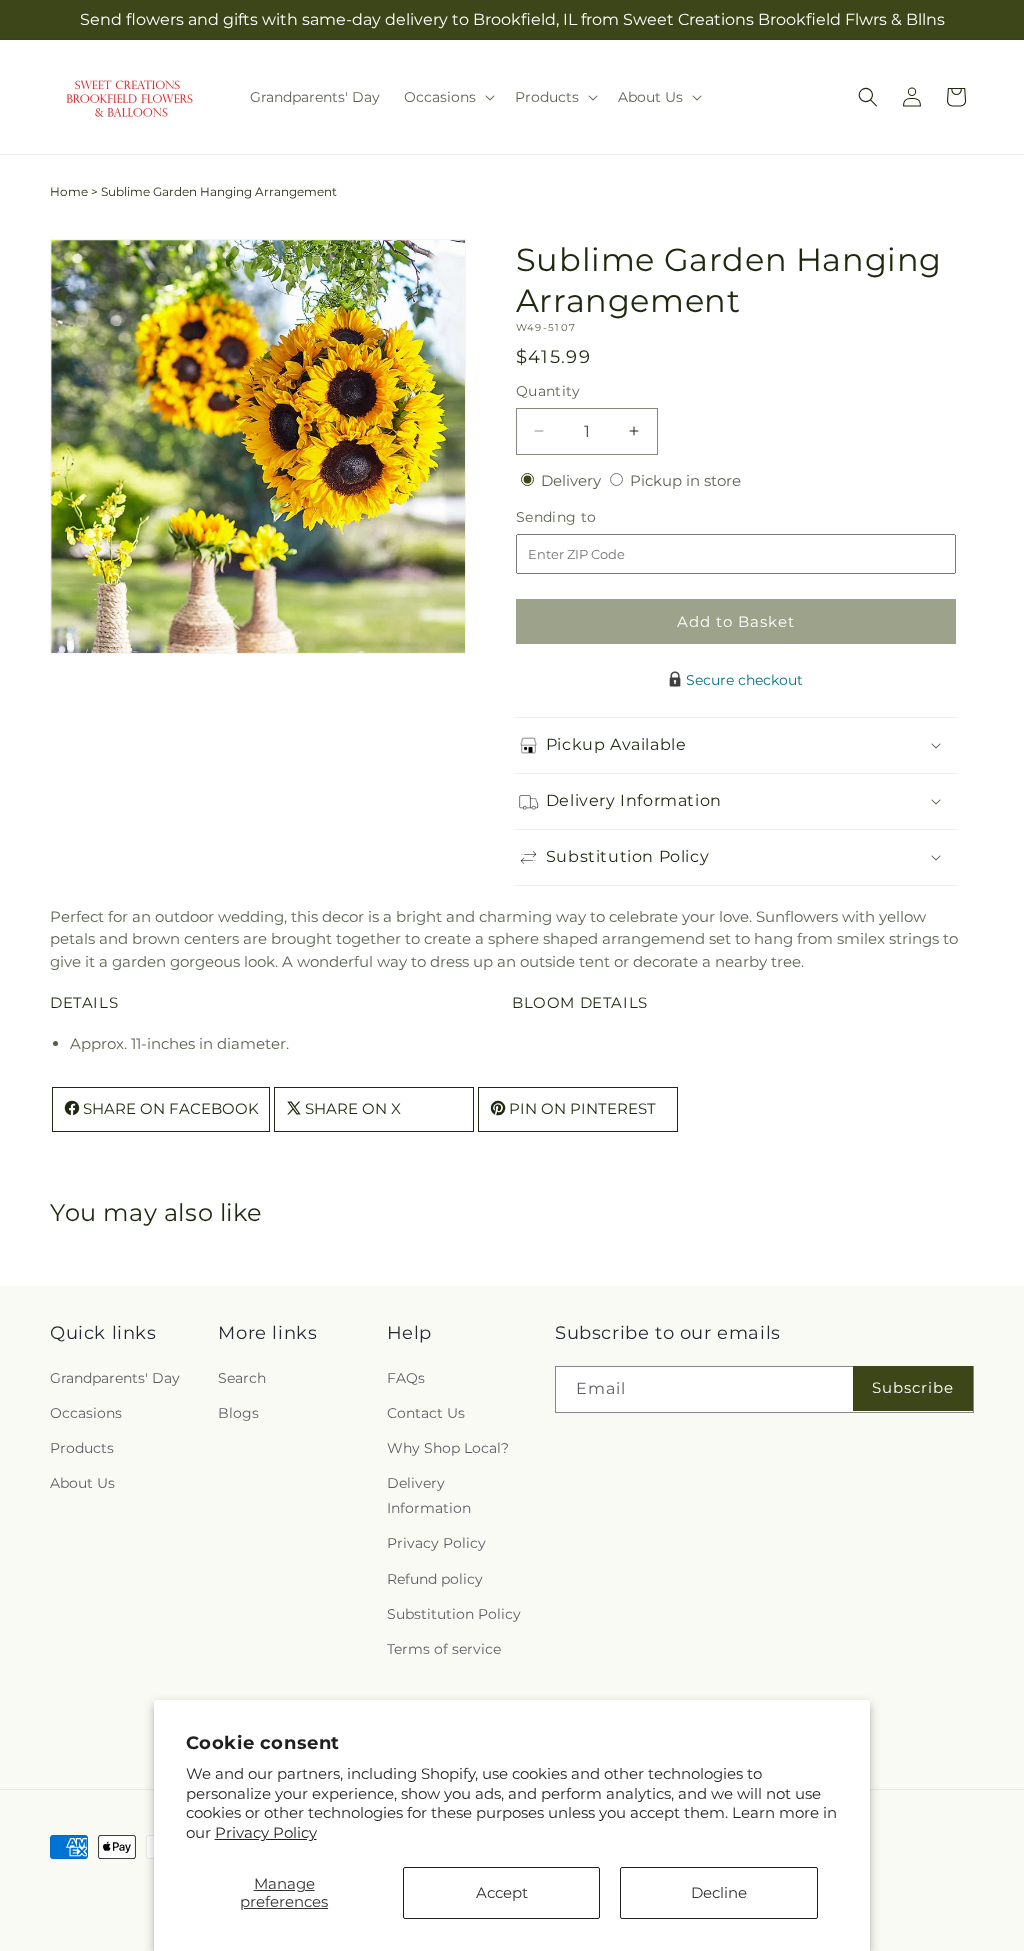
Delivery (573, 480)
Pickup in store (685, 480)
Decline (719, 1892)
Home (69, 191)
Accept (502, 1892)
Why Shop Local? (448, 1448)
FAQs (406, 1378)
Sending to (586, 517)
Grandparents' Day (115, 1378)
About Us (82, 1483)
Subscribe (913, 1387)
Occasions (86, 1413)
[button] (447, 97)
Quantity (548, 391)
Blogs (238, 1413)
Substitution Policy (454, 1614)
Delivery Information (429, 1495)
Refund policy (435, 1579)
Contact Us (426, 1413)
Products (82, 1448)
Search (242, 1378)
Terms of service (444, 1649)
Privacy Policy (266, 1832)
